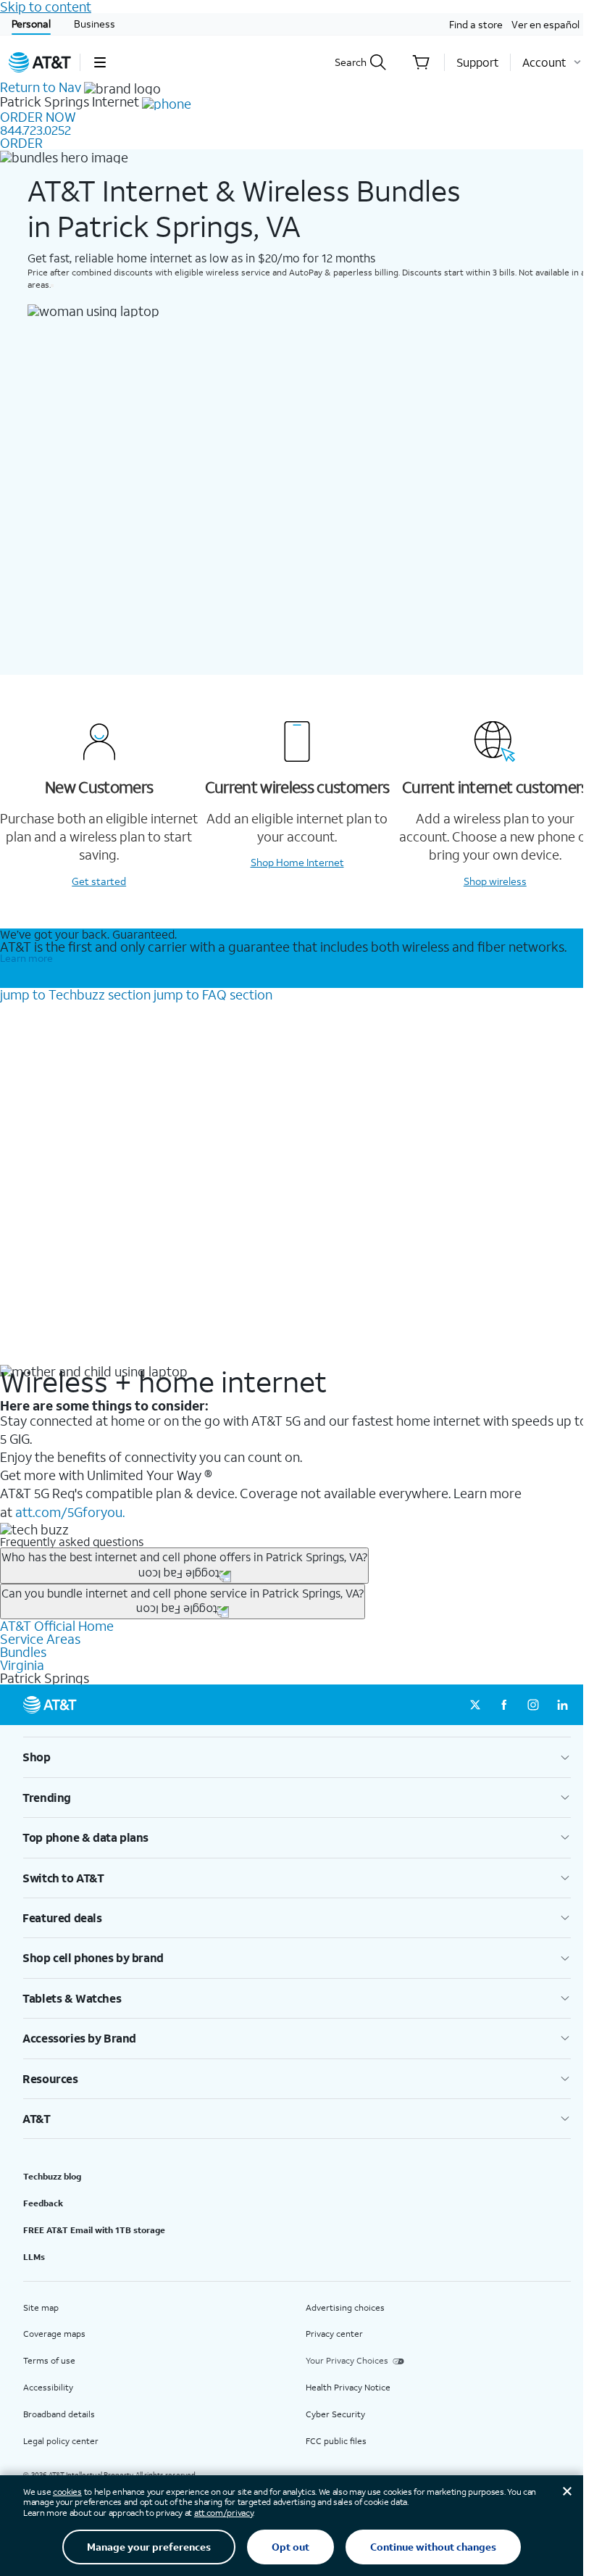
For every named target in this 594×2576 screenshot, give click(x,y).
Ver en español (545, 24)
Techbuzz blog (52, 2176)
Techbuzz (75, 994)
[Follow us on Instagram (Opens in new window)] (533, 1705)
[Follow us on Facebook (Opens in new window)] (504, 1705)
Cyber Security (335, 2414)
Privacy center (334, 2334)
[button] (100, 62)
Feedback (43, 2203)
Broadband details (59, 2414)
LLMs (34, 2257)
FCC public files (336, 2441)
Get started (99, 881)
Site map (41, 2307)
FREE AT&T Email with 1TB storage (94, 2230)
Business (95, 24)
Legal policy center (61, 2441)
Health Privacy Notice (348, 2387)
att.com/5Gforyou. (70, 1512)
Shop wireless (495, 881)
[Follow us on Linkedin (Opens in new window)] (562, 1705)
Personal (31, 24)
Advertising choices (345, 2307)
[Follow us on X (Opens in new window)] (475, 1705)
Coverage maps (54, 2334)
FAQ (213, 994)
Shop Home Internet (297, 862)
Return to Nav (41, 87)
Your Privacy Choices (347, 2360)
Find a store (476, 24)
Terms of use (49, 2360)
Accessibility (48, 2387)
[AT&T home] (40, 62)
